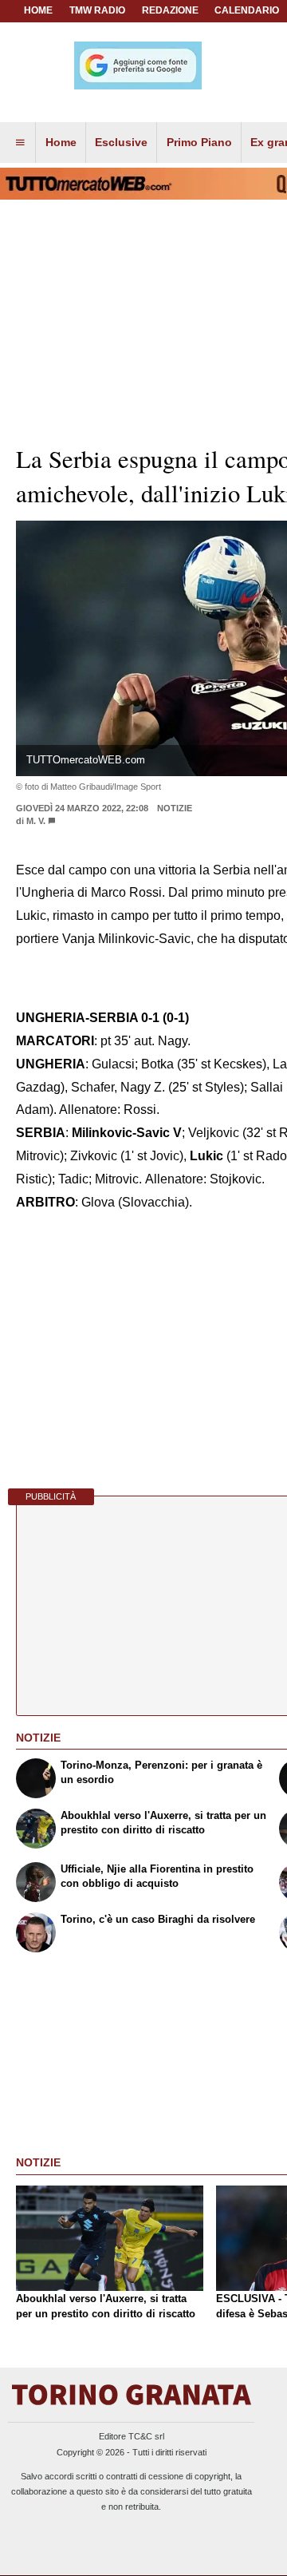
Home (38, 10)
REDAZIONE (170, 10)
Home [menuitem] (61, 142)
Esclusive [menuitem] (121, 142)
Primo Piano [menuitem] (199, 142)
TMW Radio (97, 10)
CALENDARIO (247, 10)
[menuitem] (20, 143)
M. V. (36, 821)
